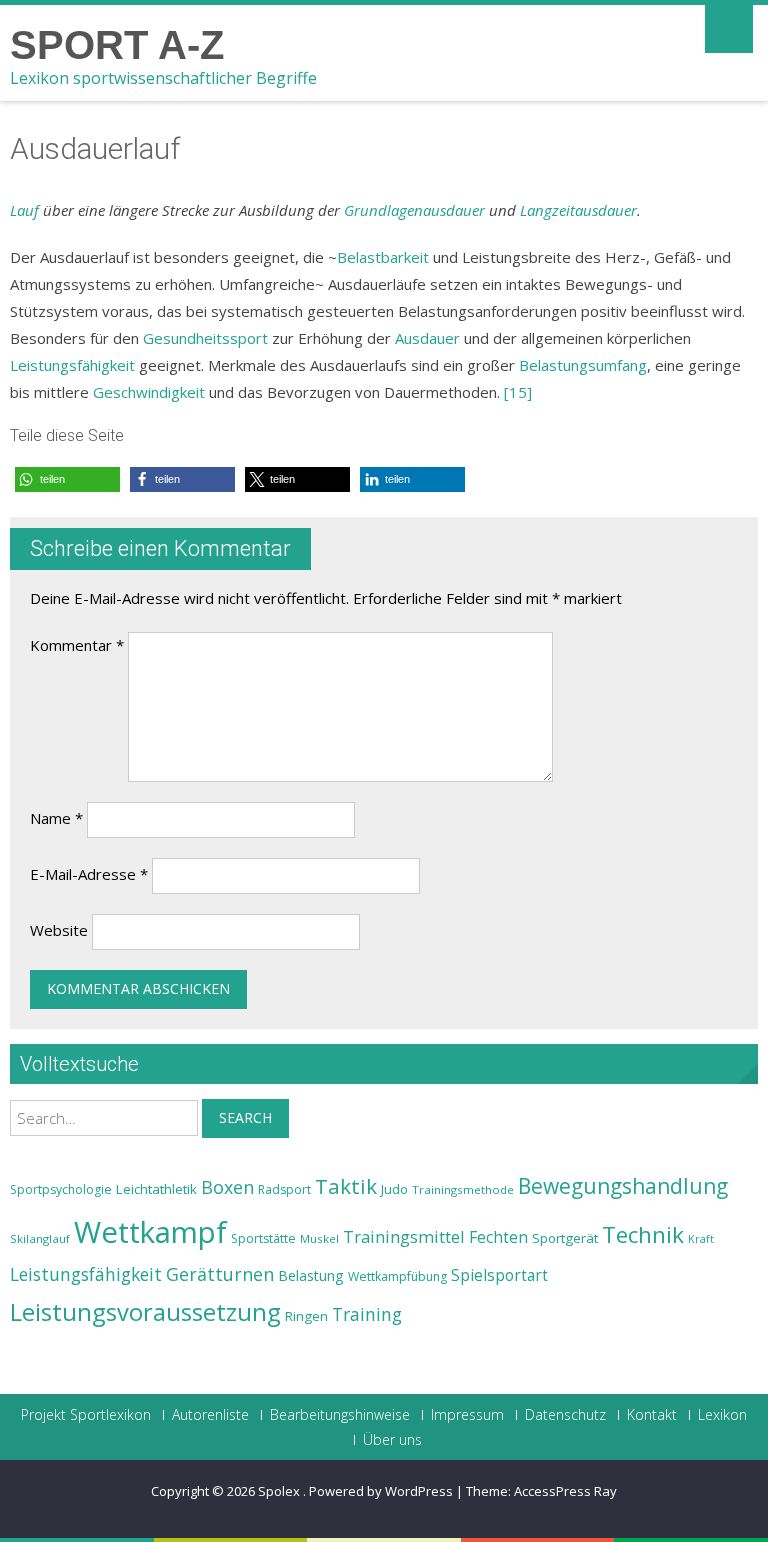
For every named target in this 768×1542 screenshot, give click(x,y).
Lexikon (722, 1415)
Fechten (498, 1237)
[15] (518, 392)
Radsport (284, 1189)
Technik (643, 1234)
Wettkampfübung (397, 1276)
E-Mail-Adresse (89, 874)
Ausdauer (427, 338)
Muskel (319, 1238)
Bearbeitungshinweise (340, 1415)
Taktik (346, 1186)
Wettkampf (150, 1232)
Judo (394, 1189)
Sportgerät (565, 1238)
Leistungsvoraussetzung (145, 1312)
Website (59, 930)
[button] (67, 479)
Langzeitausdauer (578, 210)
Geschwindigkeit (149, 392)
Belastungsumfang (583, 365)
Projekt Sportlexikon (86, 1415)
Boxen (227, 1187)
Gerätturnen (220, 1274)
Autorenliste (210, 1415)
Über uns (392, 1440)
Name (56, 818)
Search (245, 1117)
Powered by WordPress (381, 1491)
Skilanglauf (40, 1238)
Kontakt (652, 1415)
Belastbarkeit (383, 257)
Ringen (306, 1316)
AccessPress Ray (565, 1491)
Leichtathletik (156, 1189)
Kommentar (77, 645)
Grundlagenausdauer (414, 210)
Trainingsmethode (463, 1189)
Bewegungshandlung (623, 1186)
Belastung (311, 1275)
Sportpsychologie (61, 1189)
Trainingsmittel (404, 1236)
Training (367, 1314)
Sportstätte (263, 1238)
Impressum (467, 1415)
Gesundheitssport (205, 338)
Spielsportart (499, 1275)
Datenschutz (565, 1415)
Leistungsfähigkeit (72, 365)
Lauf (24, 210)
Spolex (280, 1491)
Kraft (701, 1239)
